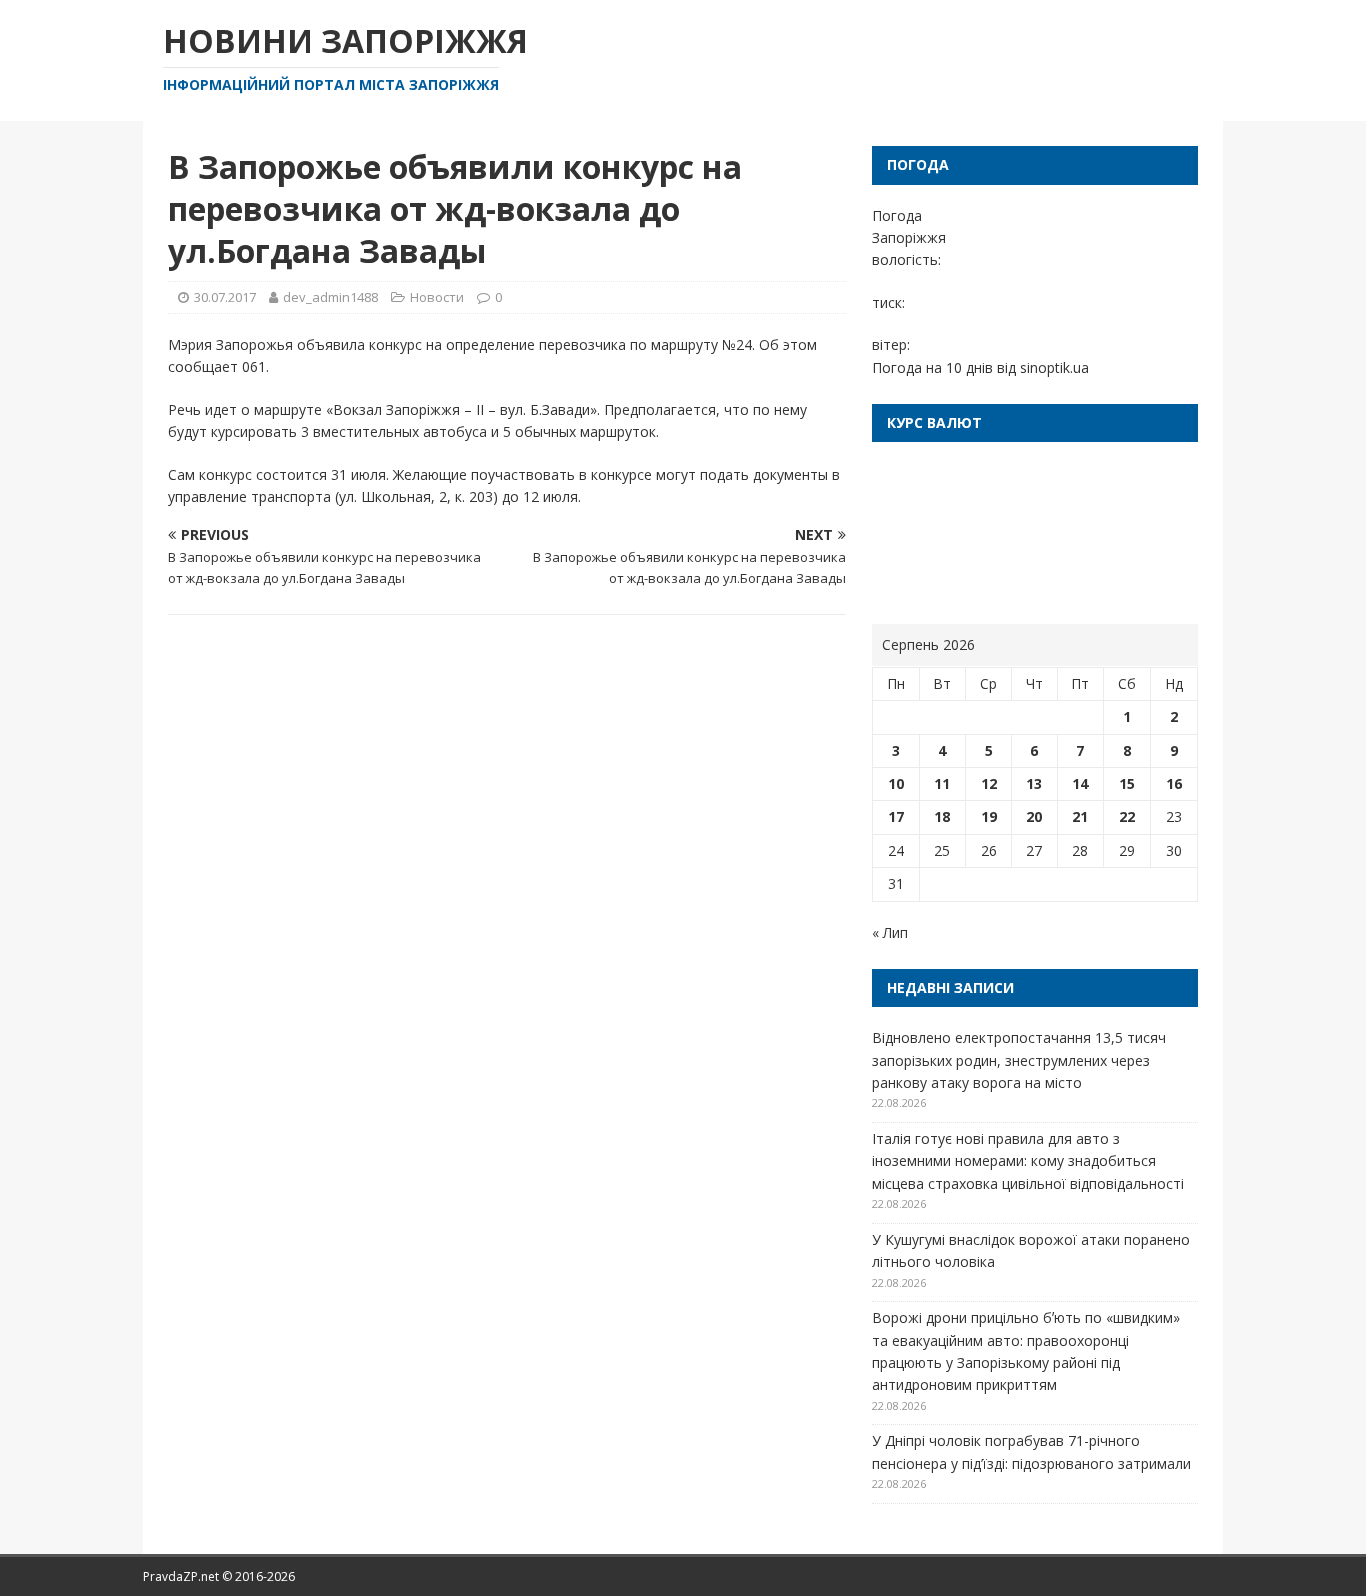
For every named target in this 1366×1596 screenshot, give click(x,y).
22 (1127, 816)
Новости (437, 297)
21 (1080, 816)
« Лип (890, 932)
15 (1127, 783)
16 (1174, 783)
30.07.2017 (225, 297)
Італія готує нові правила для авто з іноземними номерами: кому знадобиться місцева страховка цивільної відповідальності (1028, 1161)
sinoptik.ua (1054, 367)
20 (1034, 816)
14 (1080, 783)
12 (989, 783)
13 (1034, 783)
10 (896, 783)
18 (942, 816)
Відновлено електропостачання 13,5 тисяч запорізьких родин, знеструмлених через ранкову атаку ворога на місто (1019, 1060)
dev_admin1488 (330, 297)
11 (942, 783)
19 (989, 816)
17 (896, 816)
